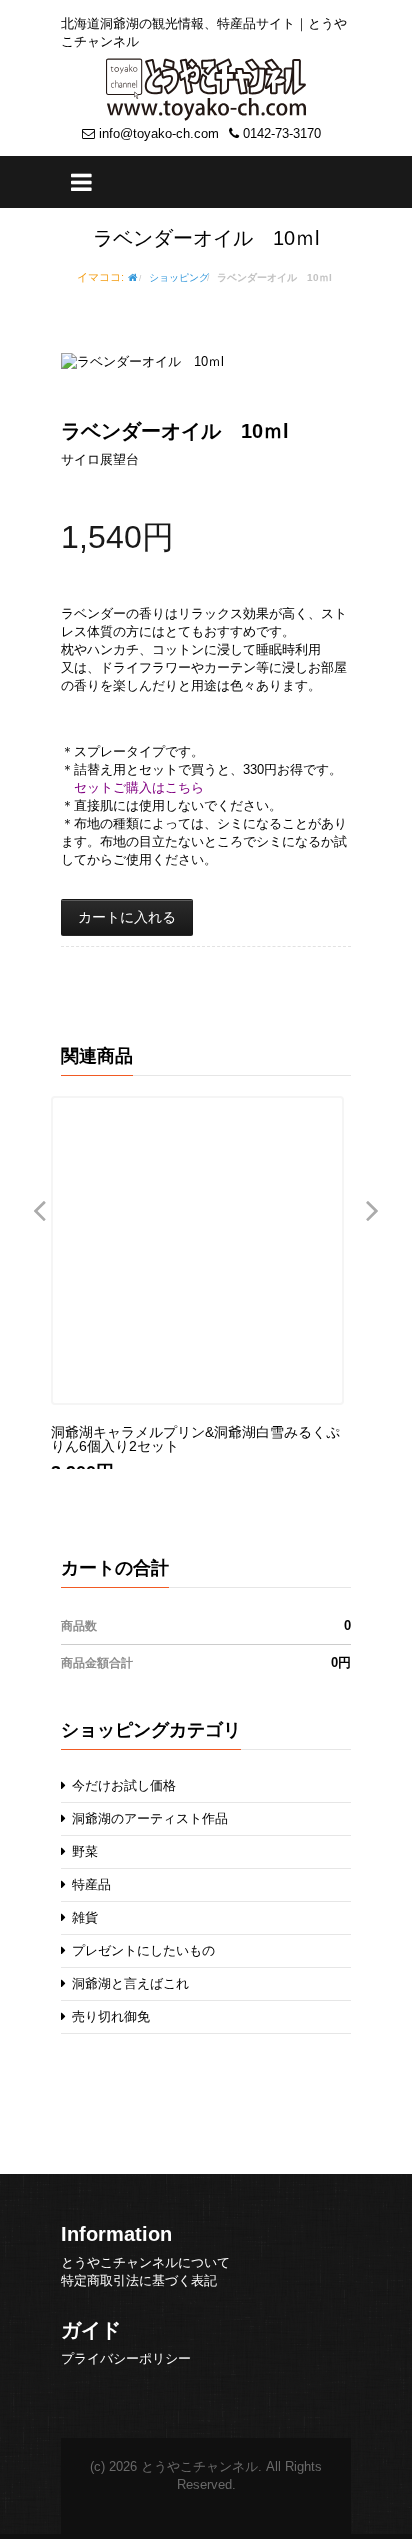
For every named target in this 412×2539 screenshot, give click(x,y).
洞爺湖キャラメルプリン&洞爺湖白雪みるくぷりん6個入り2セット (191, 1439)
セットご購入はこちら (139, 787)
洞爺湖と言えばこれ (128, 1983)
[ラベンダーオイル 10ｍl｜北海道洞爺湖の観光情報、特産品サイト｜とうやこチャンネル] (206, 89)
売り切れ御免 (109, 2016)
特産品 (89, 1884)
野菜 (83, 1851)
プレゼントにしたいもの (141, 1950)
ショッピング (179, 277)
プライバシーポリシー (126, 2358)
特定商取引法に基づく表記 (139, 2280)
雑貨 (83, 1917)
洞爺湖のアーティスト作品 (148, 1818)
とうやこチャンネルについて (145, 2262)
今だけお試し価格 (122, 1785)
